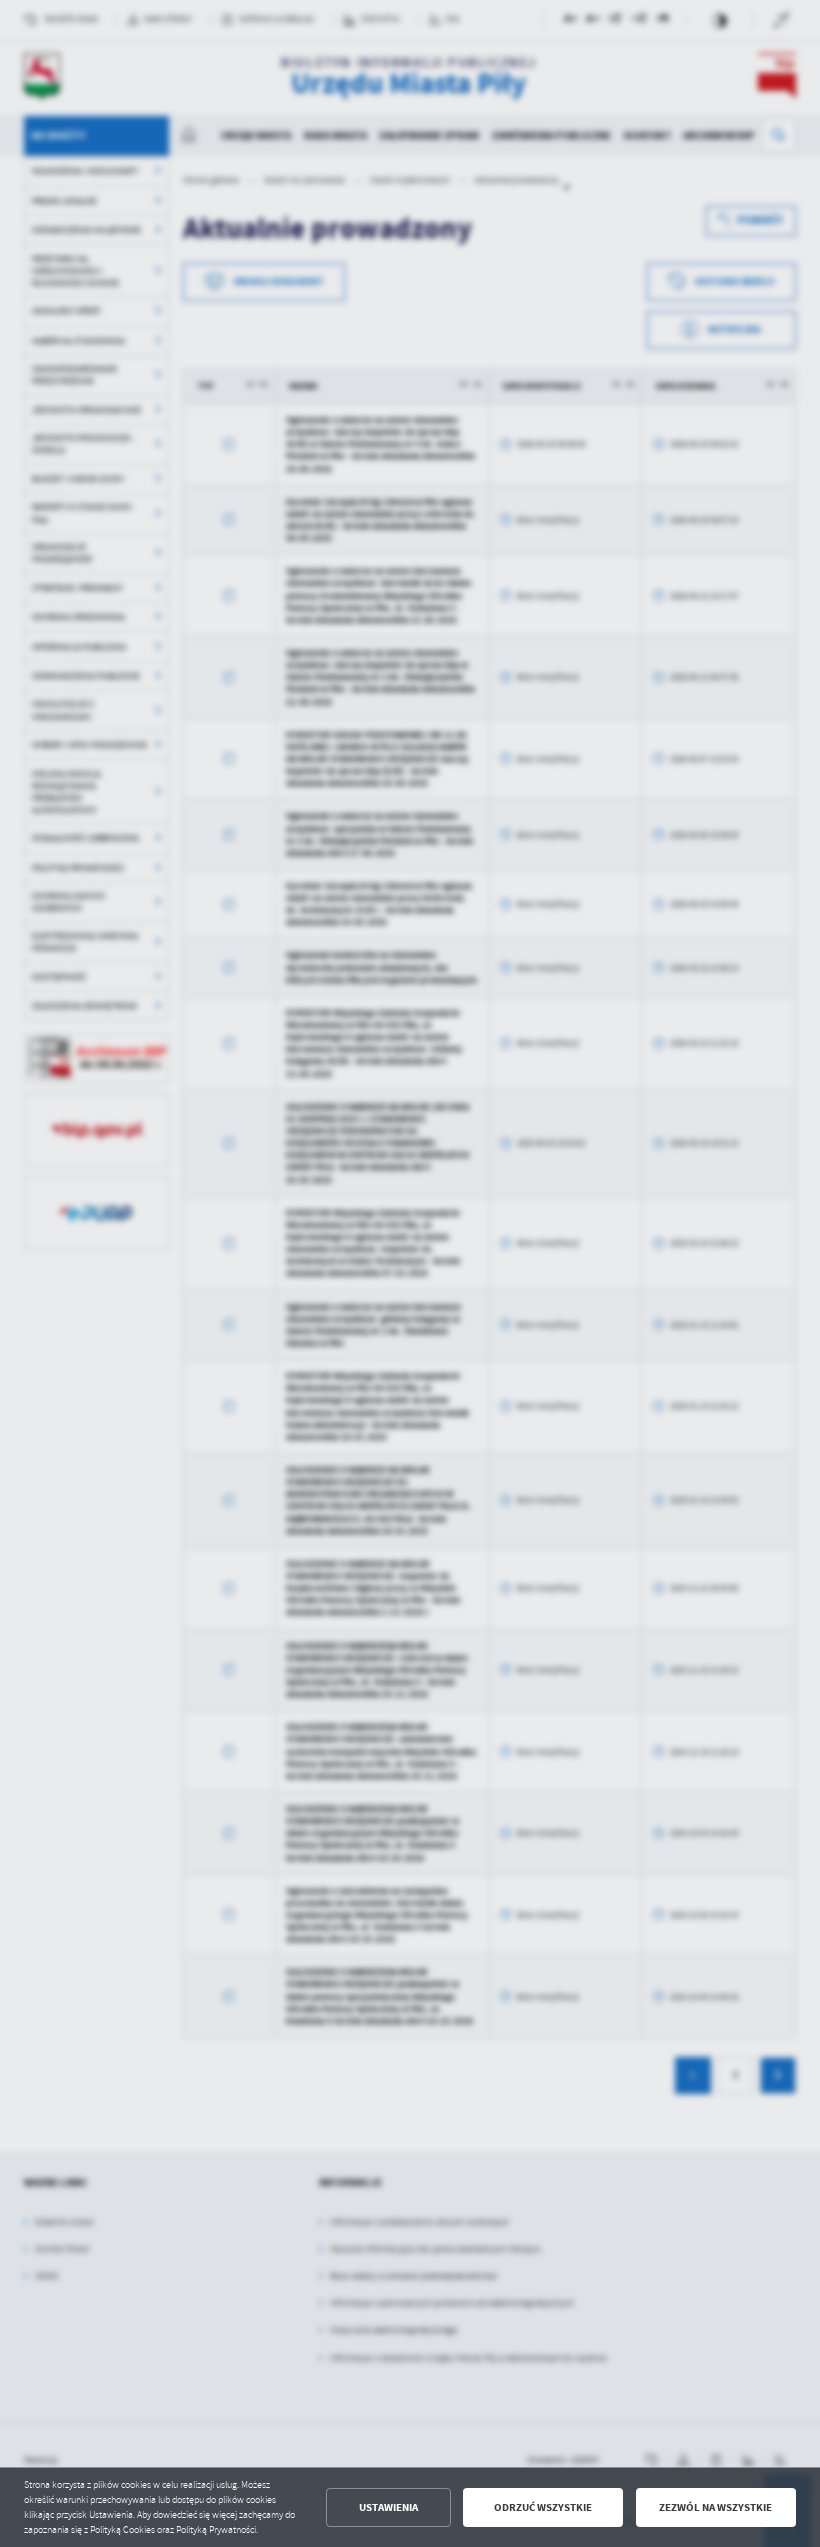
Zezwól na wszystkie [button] (715, 2507)
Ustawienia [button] (388, 2507)
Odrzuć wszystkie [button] (543, 2507)
